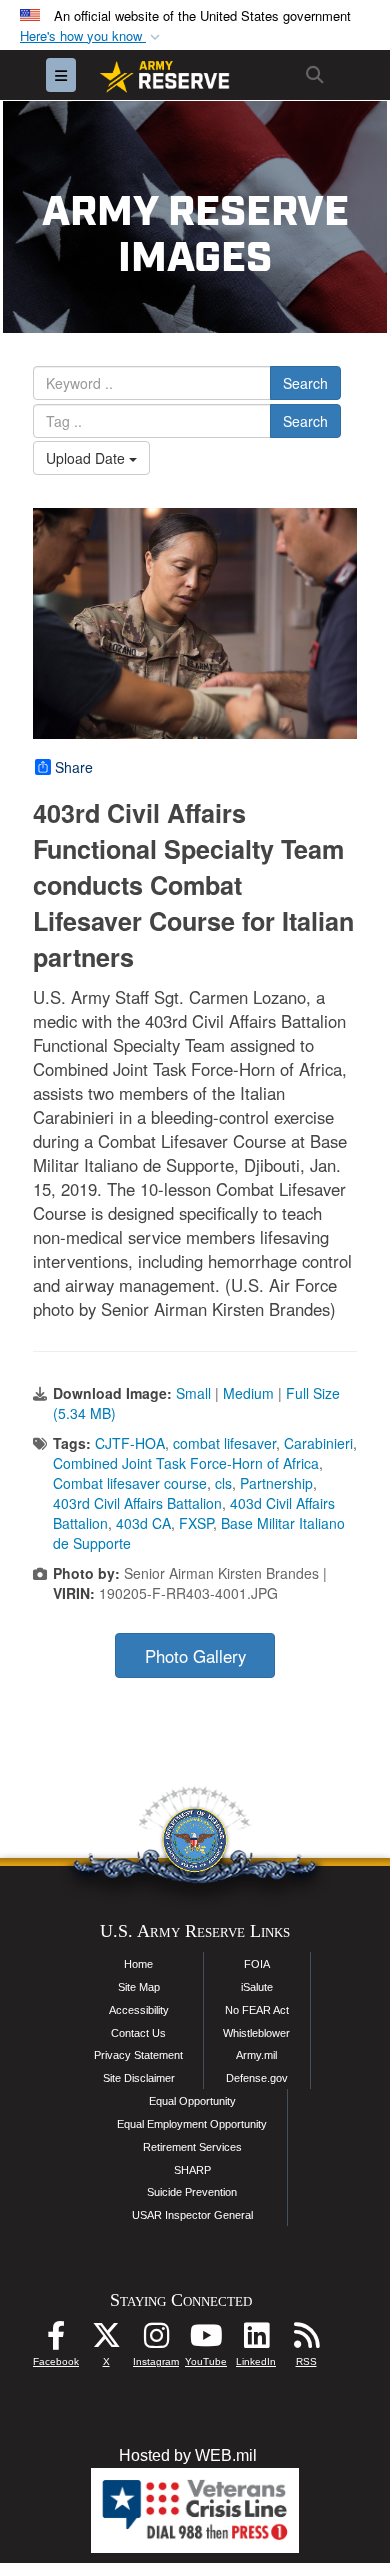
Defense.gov (257, 2078)
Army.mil (256, 2055)
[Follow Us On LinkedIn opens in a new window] (256, 2340)
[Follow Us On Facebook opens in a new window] (56, 2340)
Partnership (276, 1483)
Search (305, 383)
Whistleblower (256, 2033)
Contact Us (138, 2033)
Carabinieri (318, 1443)
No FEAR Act (257, 2010)
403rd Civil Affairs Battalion (137, 1503)
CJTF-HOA (130, 1443)
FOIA (257, 1964)
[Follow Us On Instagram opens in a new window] (156, 2340)
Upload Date (87, 458)
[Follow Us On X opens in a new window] (106, 2340)
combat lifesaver (224, 1443)
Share (74, 767)
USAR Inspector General (192, 2215)
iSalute (257, 1987)
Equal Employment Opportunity (192, 2124)
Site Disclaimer (139, 2078)
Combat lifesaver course (130, 1483)
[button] (92, 36)
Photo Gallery (195, 1656)
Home (138, 1964)
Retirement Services (192, 2147)
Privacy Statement (138, 2055)
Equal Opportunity (192, 2101)
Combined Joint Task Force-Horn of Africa (186, 1463)
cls (223, 1483)
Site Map (139, 1987)
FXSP (196, 1523)
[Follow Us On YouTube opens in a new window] (206, 2340)
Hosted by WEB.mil (188, 2455)
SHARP (192, 2170)
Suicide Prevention (192, 2192)
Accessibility (139, 2010)
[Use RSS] (306, 2340)
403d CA (143, 1523)
